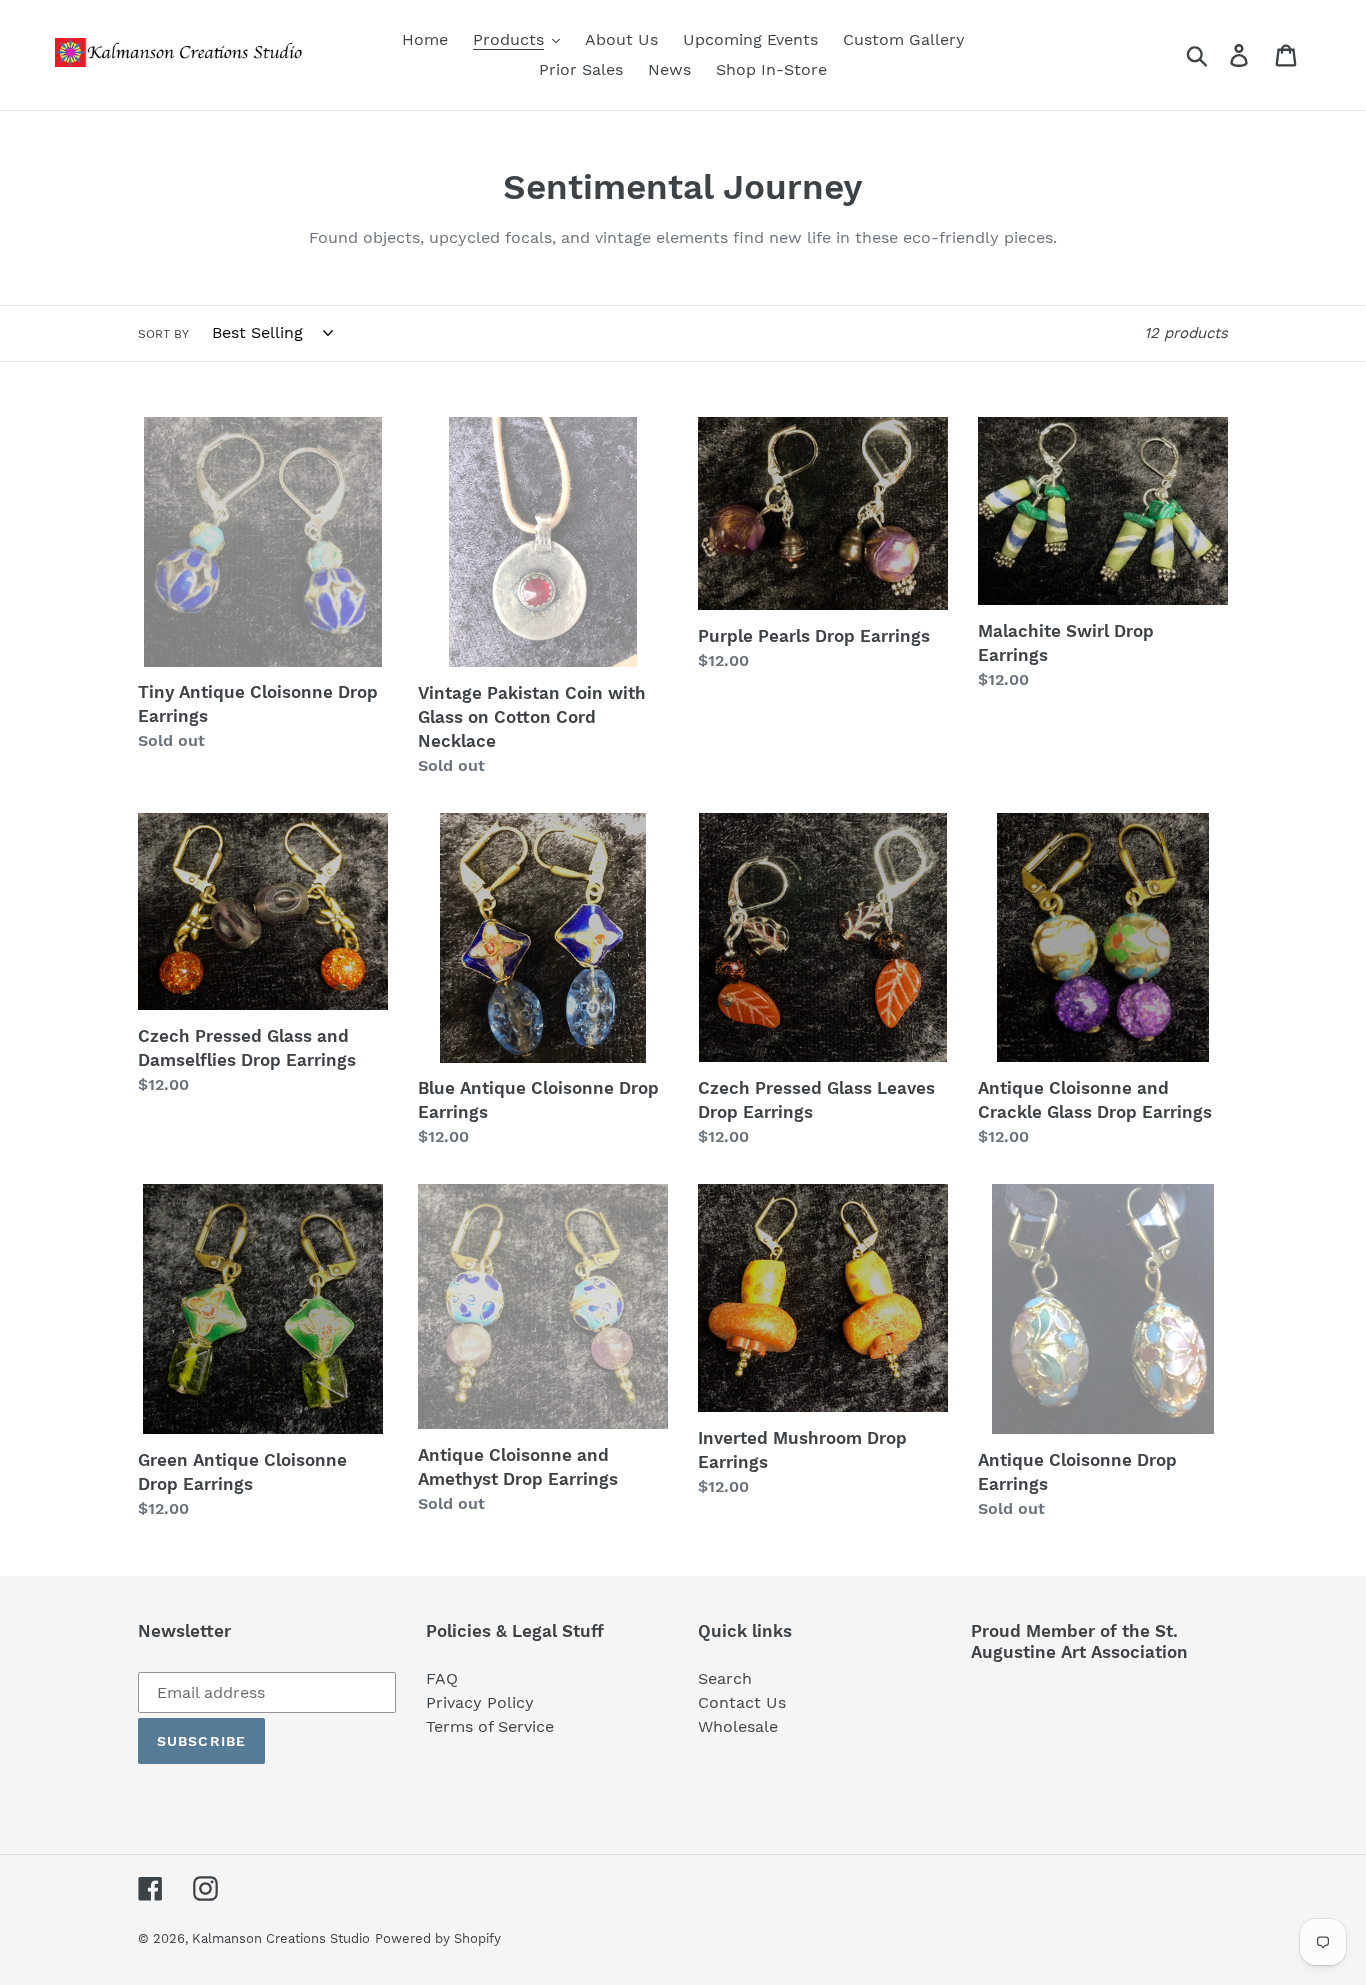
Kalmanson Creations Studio (281, 1938)
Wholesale (738, 1726)
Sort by (163, 334)
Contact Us (742, 1702)
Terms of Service (490, 1726)
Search (725, 1678)
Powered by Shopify (438, 1938)
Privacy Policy (480, 1702)
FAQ (442, 1678)
